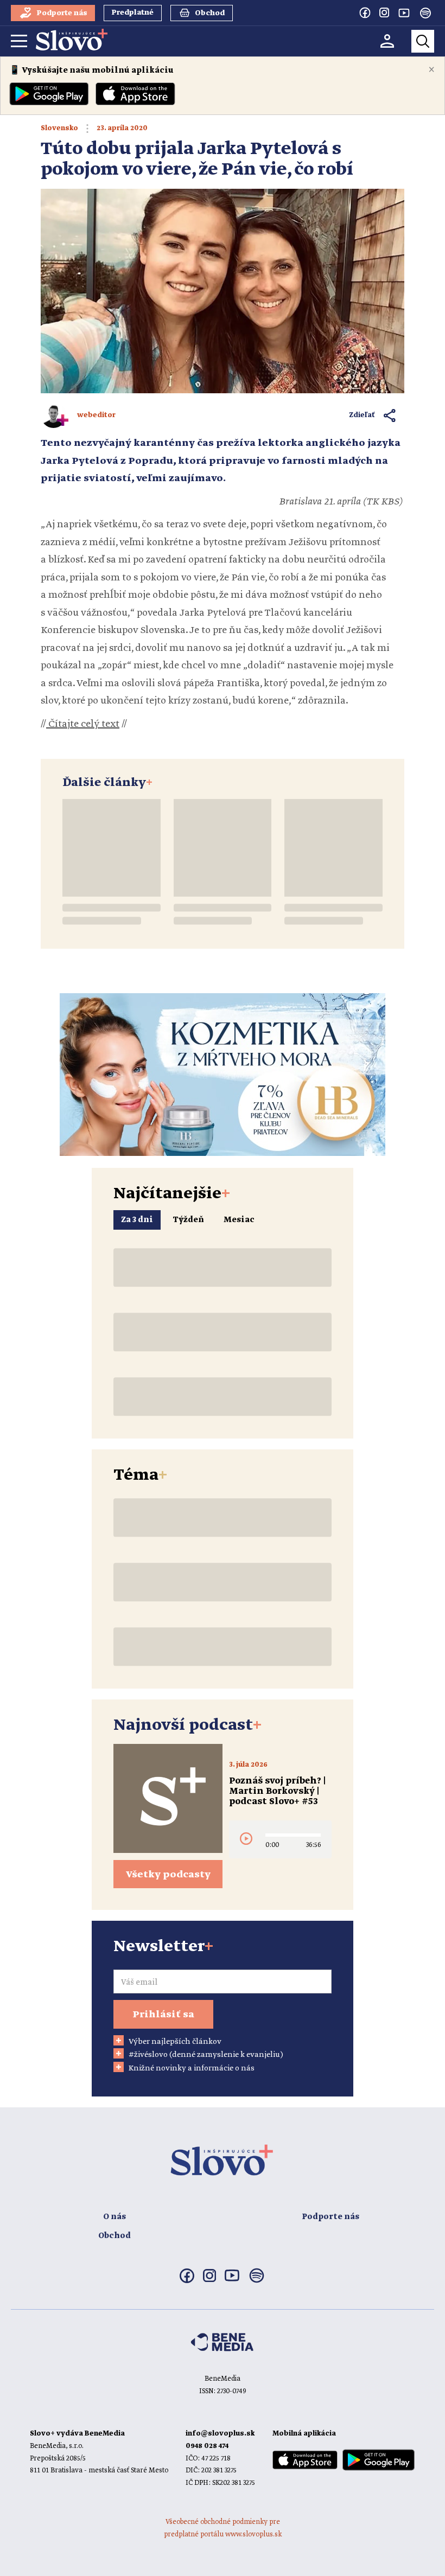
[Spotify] (425, 13)
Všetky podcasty (168, 1875)
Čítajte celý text (83, 724)
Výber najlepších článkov (175, 2042)
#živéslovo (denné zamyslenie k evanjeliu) (206, 2055)
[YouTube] (404, 12)
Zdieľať (362, 415)
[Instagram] (384, 12)
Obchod (115, 2236)
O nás (115, 2217)
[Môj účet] (387, 41)
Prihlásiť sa (163, 2015)
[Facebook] (365, 12)
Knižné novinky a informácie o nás (192, 2068)
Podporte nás (330, 2217)
